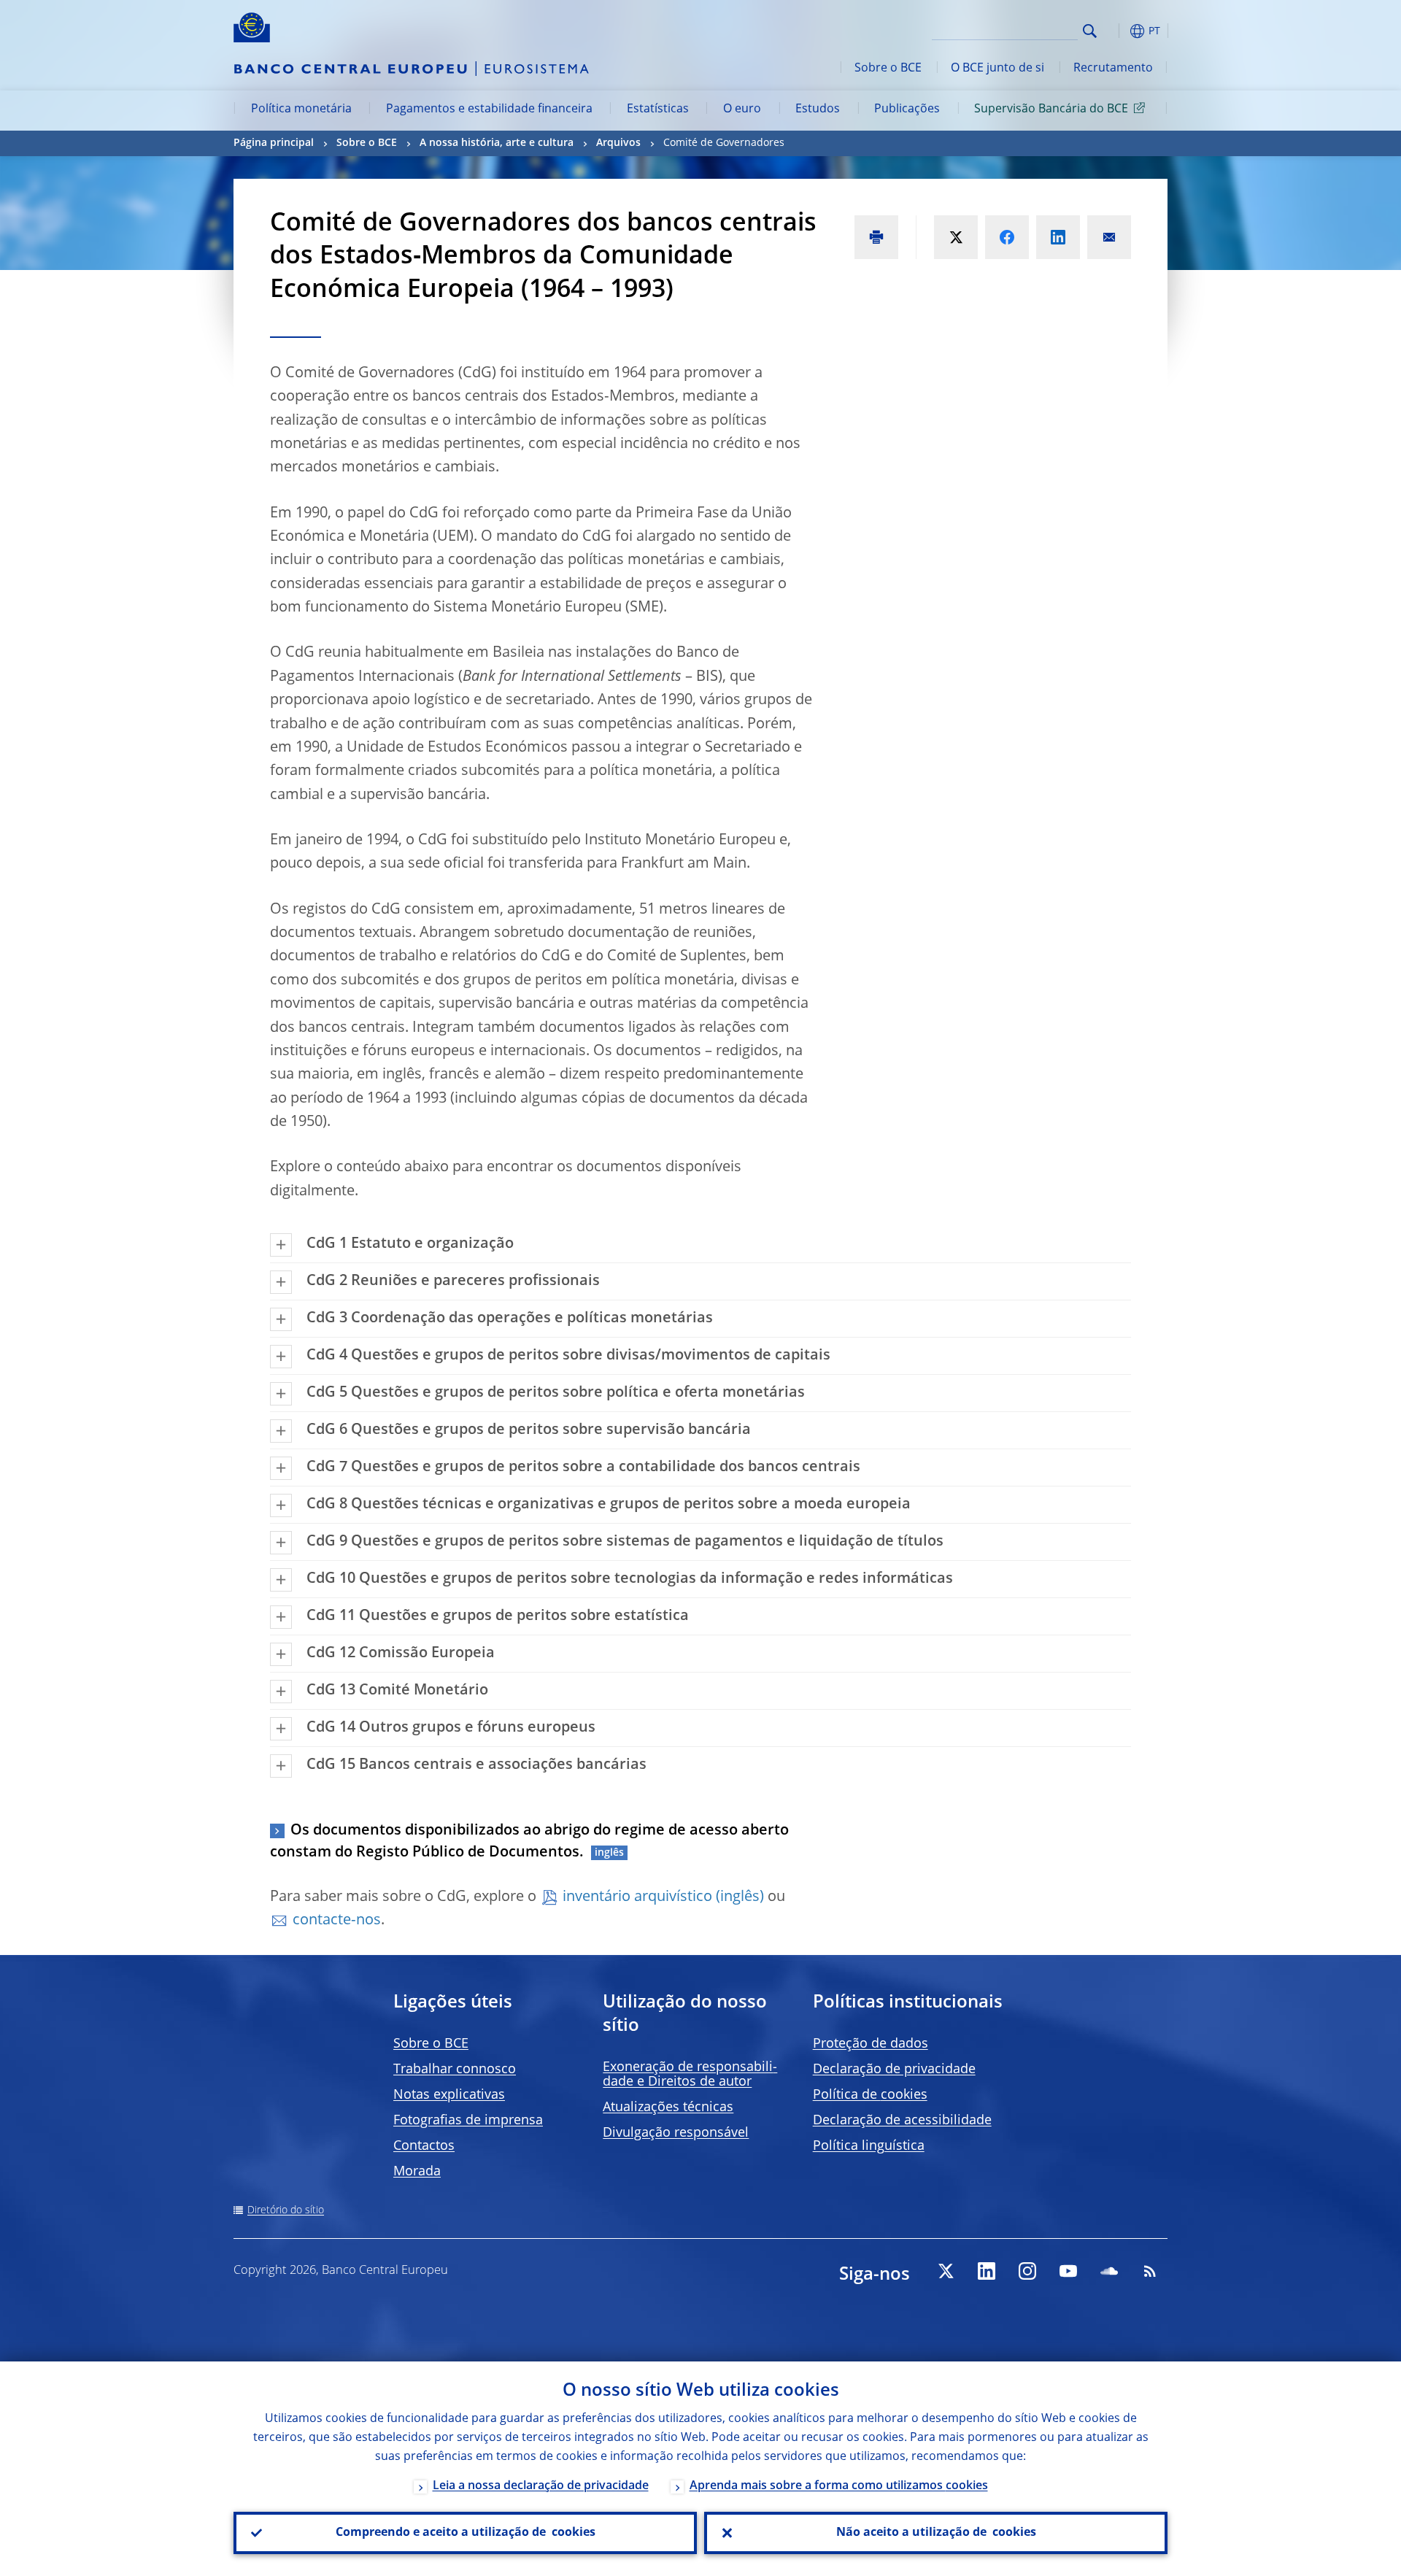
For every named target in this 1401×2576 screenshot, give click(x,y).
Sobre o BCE (888, 69)
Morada (417, 2172)
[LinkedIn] (987, 2271)
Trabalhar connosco (455, 2070)
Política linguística (869, 2146)
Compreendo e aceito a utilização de (466, 2533)
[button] (1116, 31)
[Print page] (876, 237)
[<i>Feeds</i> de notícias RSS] (1150, 2271)
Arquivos (618, 143)
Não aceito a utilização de (936, 2533)
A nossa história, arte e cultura (497, 143)
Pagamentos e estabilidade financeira (489, 109)
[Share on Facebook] (1007, 237)
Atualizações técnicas (668, 2108)
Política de (870, 2095)
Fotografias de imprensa (468, 2121)
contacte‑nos (337, 1921)
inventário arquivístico (637, 1897)
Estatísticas (658, 109)
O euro (742, 109)
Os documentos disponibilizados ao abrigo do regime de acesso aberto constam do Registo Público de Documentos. (529, 1842)
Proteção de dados (871, 2044)
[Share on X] (956, 237)
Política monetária (301, 109)
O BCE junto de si (997, 69)
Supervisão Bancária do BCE (1051, 109)
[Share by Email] (1109, 237)
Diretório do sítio (286, 2210)
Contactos (424, 2146)
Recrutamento (1113, 69)
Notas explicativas (449, 2095)
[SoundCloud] (1109, 2271)
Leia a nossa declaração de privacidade (541, 2486)
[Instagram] (1027, 2271)
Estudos (818, 109)
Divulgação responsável (676, 2133)
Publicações (907, 109)
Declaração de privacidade (894, 2070)
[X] (946, 2271)
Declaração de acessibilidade (902, 2121)
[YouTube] (1068, 2271)
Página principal (274, 143)
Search (1090, 31)
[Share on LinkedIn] (1058, 237)
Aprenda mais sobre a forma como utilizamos (839, 2486)
